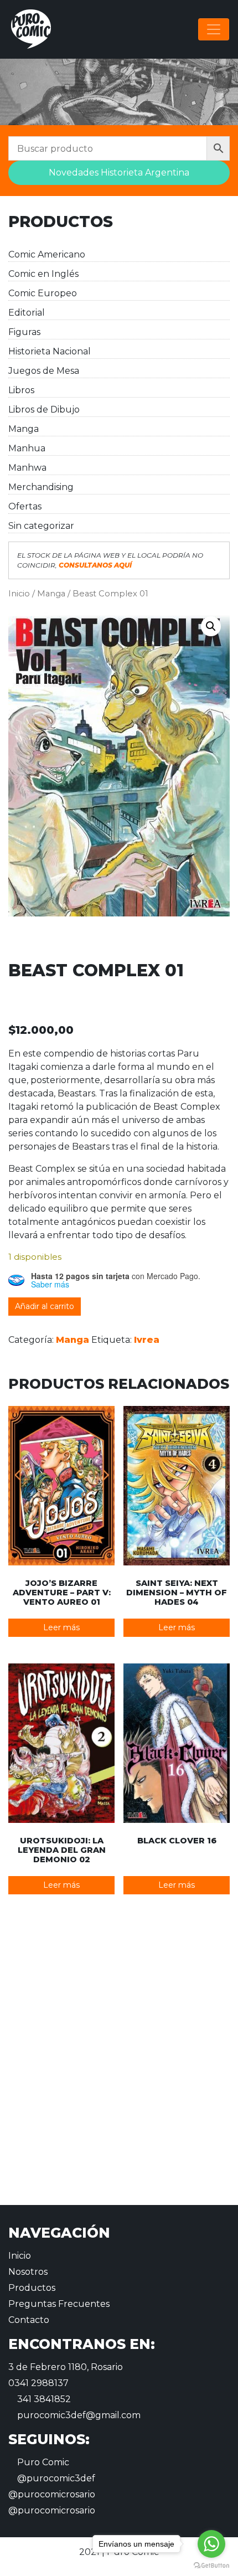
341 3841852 (43, 2399)
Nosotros (28, 2272)
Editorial (27, 313)
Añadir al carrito (45, 1306)
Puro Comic (42, 2462)
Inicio (19, 594)
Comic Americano (47, 254)
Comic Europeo (43, 293)
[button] (211, 626)
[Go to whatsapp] (211, 2544)
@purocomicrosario (52, 2494)
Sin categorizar (41, 526)
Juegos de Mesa (44, 371)
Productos (32, 2288)
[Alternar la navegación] (214, 29)
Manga (24, 429)
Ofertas (25, 506)
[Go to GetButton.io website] (211, 2565)
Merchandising (41, 487)
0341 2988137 (38, 2383)
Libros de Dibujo (44, 409)
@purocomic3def (55, 2478)
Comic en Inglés (43, 274)
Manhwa (27, 468)
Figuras (24, 332)
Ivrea (147, 1340)
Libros (21, 390)
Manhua (27, 448)
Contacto (29, 2320)
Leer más (61, 1627)
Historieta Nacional (50, 351)
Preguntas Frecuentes (59, 2304)
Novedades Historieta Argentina (119, 172)
